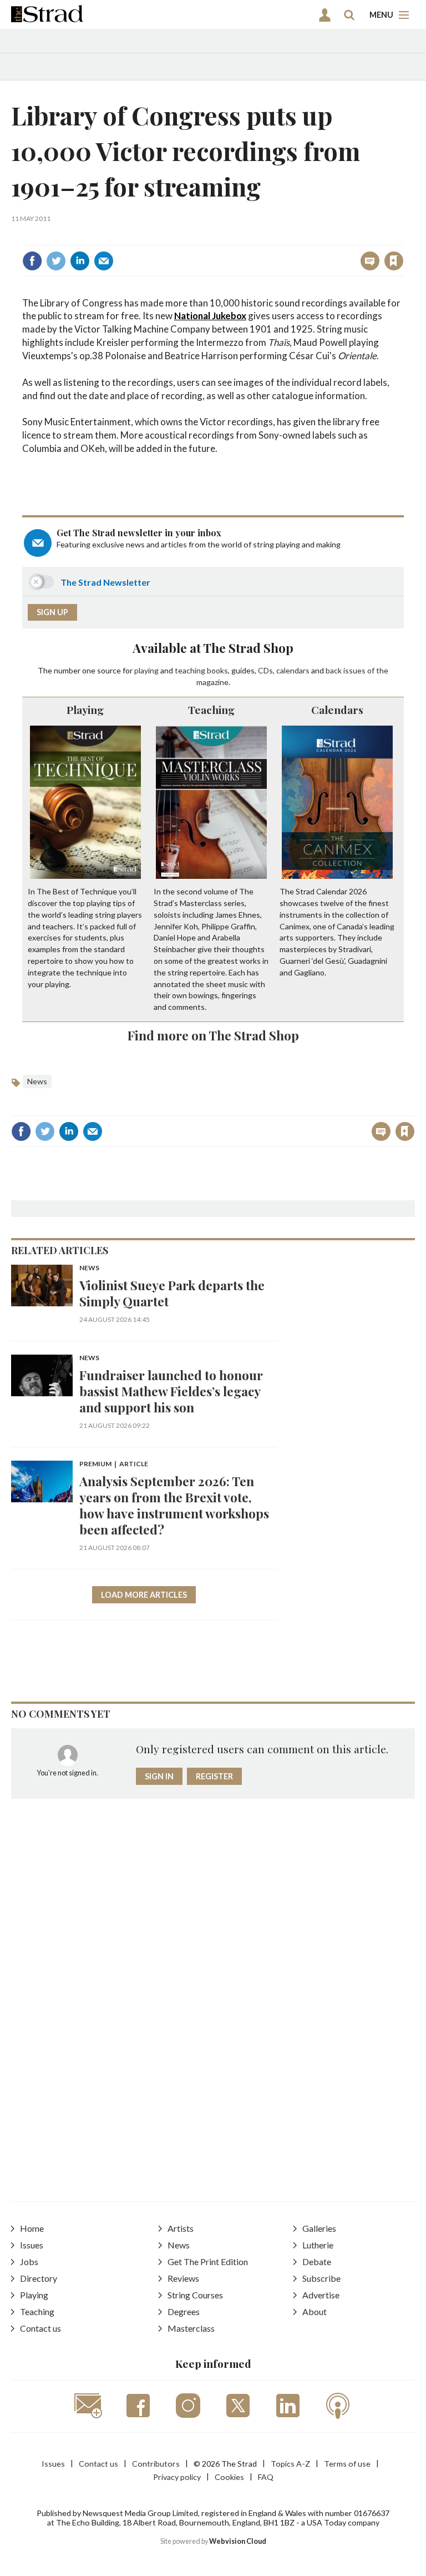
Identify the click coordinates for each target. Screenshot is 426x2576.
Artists (181, 2228)
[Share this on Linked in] (80, 261)
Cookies (229, 2477)
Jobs (29, 2261)
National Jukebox (210, 316)
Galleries (319, 2228)
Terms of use (347, 2464)
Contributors (156, 2464)
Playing (85, 710)
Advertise (321, 2295)
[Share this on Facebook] (32, 261)
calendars (293, 670)
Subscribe (321, 2278)
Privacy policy (177, 2477)
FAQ (266, 2477)
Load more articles (144, 1595)
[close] (402, 237)
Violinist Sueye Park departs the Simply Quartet (172, 1293)
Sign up (52, 612)
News (37, 1081)
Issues (32, 2245)
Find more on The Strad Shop (213, 1035)
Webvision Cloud (238, 2541)
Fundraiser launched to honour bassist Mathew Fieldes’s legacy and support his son (171, 1391)
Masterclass (191, 2328)
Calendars (337, 710)
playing (146, 670)
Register (214, 1776)
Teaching (211, 710)
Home (32, 2228)
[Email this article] (104, 261)
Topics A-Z (290, 2464)
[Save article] (394, 261)
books (217, 670)
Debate (317, 2261)
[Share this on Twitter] (56, 261)
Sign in (255, 237)
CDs (265, 670)
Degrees (184, 2311)
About (315, 2311)
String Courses (195, 2295)
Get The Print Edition (208, 2261)
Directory (39, 2278)
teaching (190, 670)
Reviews (183, 2278)
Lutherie (318, 2245)
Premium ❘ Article (114, 1464)
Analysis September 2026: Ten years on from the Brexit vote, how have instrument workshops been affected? (174, 1505)
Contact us (40, 2328)
